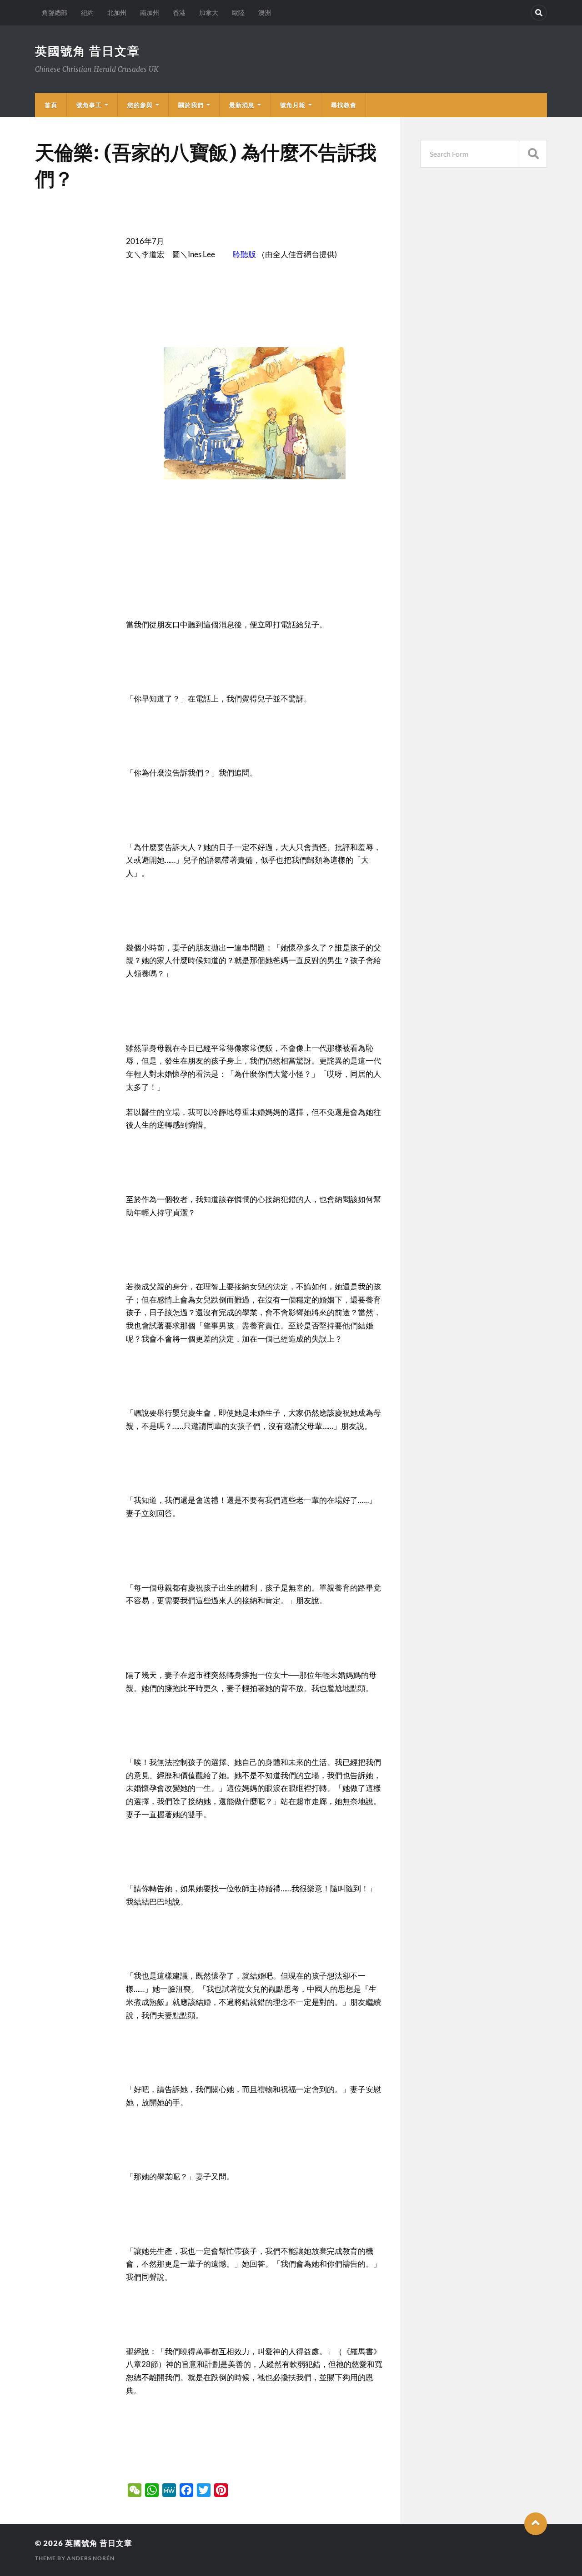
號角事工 (89, 105)
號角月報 (293, 105)
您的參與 (140, 105)
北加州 (117, 12)
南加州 (150, 12)
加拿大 (209, 12)
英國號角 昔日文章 (88, 51)
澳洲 (265, 12)
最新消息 (242, 105)
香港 (179, 12)
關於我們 (191, 105)
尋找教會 (344, 105)
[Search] (539, 13)
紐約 (87, 12)
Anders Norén (91, 2558)
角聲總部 (55, 12)
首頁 (51, 105)
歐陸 (238, 12)
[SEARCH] (533, 154)
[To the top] (536, 2524)
